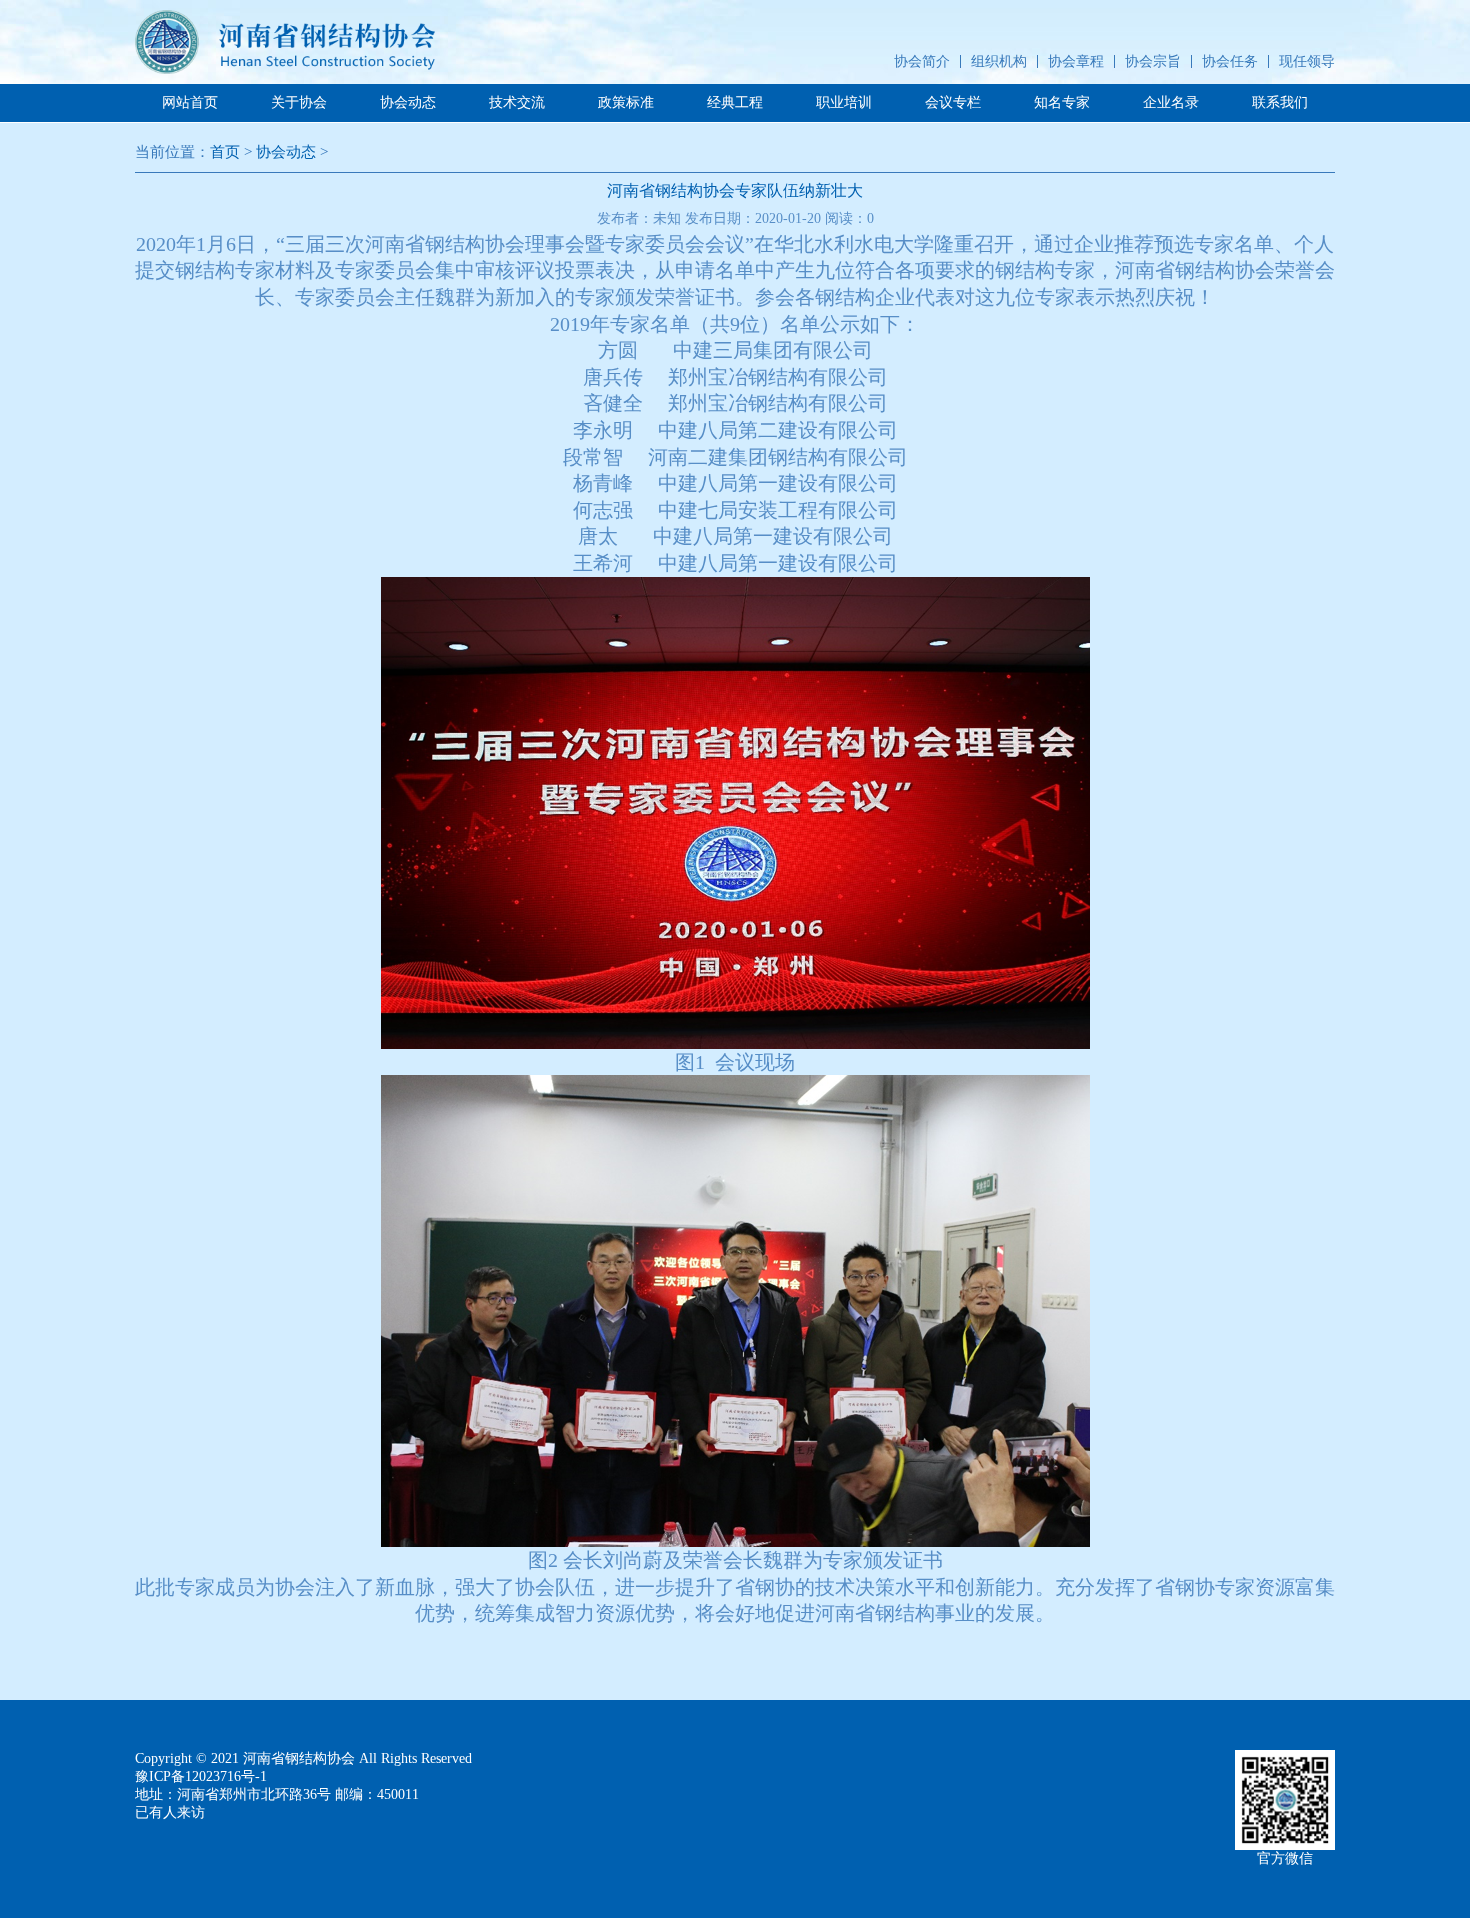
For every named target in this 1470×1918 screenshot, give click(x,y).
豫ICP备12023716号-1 (201, 1776)
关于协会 (299, 102)
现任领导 (1307, 61)
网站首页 (190, 102)
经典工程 (735, 102)
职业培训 (844, 102)
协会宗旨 (1153, 61)
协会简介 (922, 61)
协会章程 (1076, 61)
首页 (225, 152)
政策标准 (626, 102)
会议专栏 (953, 102)
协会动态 (408, 102)
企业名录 (1171, 102)
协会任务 (1230, 61)
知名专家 (1062, 102)
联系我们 (1280, 102)
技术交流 (517, 102)
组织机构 (999, 61)
